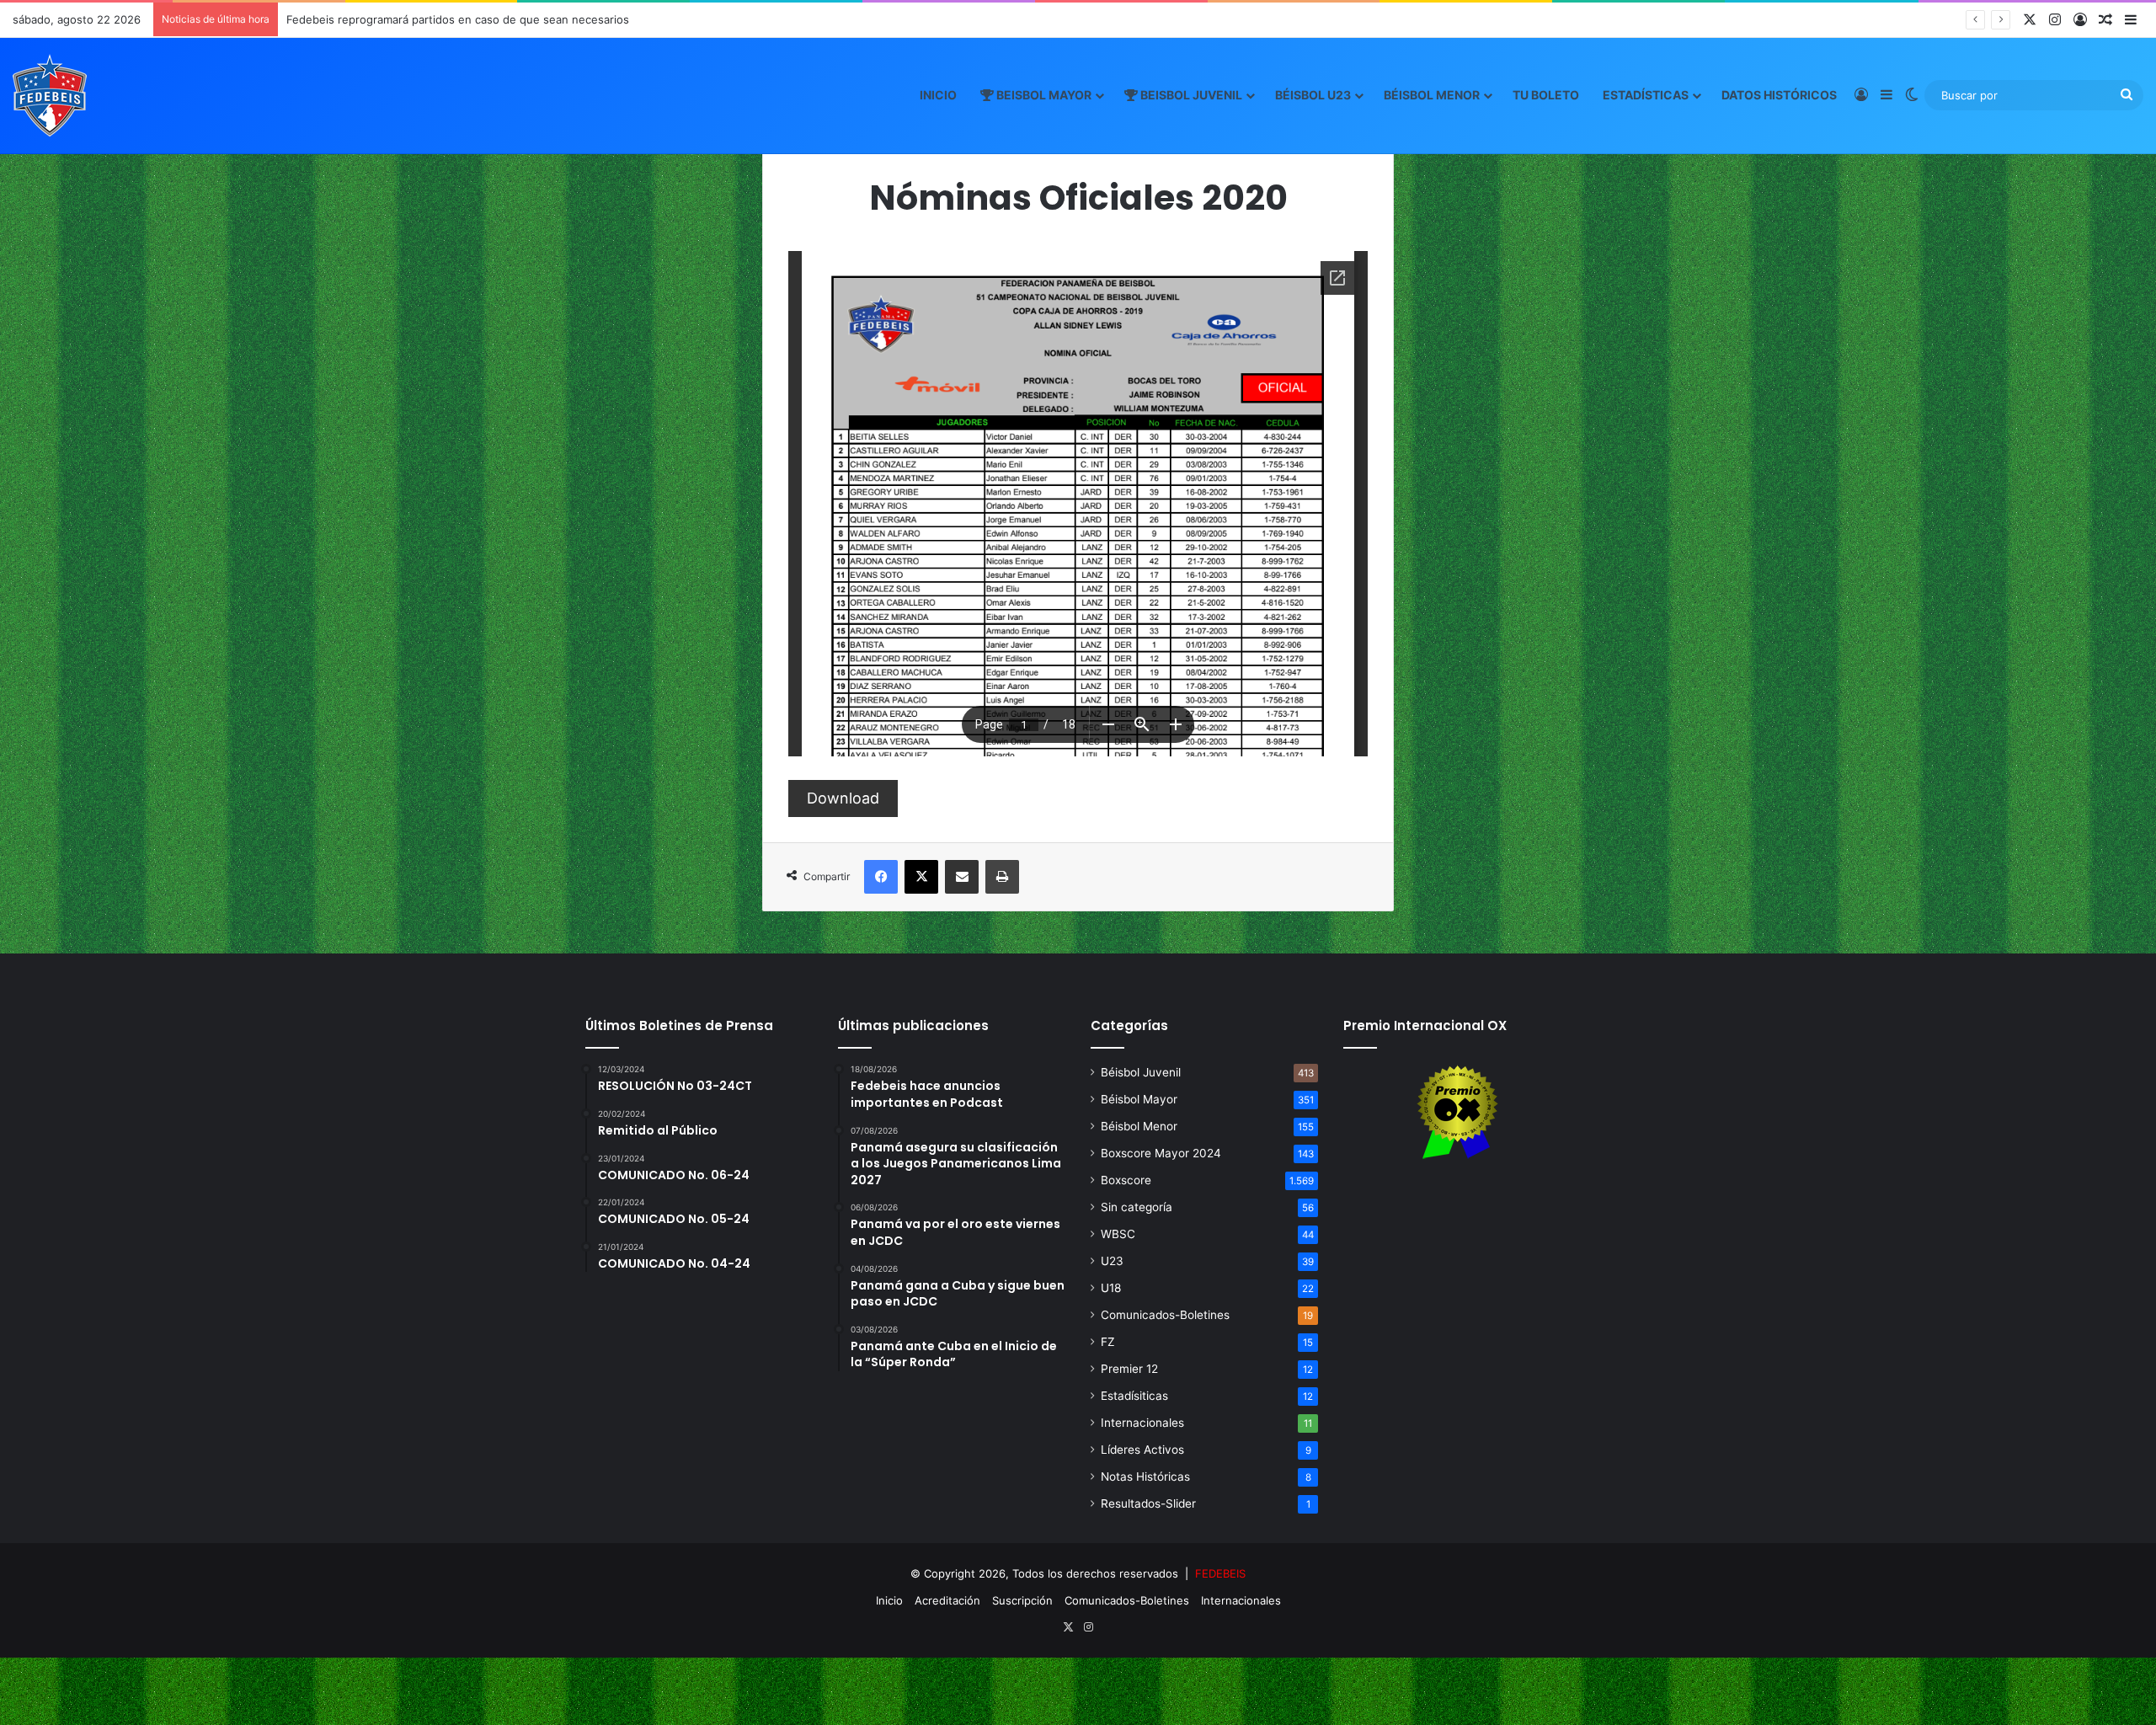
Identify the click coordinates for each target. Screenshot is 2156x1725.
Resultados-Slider (1148, 1503)
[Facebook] (881, 877)
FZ (1108, 1342)
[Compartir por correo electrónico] (962, 877)
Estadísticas (1646, 95)
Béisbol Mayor (1139, 1099)
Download (843, 798)
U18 (1111, 1288)
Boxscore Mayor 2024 (1161, 1153)
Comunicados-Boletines (1165, 1315)
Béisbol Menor (1432, 95)
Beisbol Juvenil (1190, 95)
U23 (1112, 1261)
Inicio (938, 95)
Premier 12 (1129, 1369)
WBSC (1118, 1234)
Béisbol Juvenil (1141, 1072)
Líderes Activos (1142, 1450)
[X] (921, 877)
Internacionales (1142, 1423)
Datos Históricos (1779, 95)
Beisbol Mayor (1043, 95)
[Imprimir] (1002, 877)
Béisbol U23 (1313, 95)
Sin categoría (1137, 1207)
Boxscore (1126, 1180)
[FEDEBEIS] (50, 95)
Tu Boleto (1546, 95)
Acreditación (947, 1600)
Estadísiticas (1134, 1396)
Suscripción (1022, 1600)
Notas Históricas (1145, 1477)
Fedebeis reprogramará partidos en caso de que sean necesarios (458, 19)
